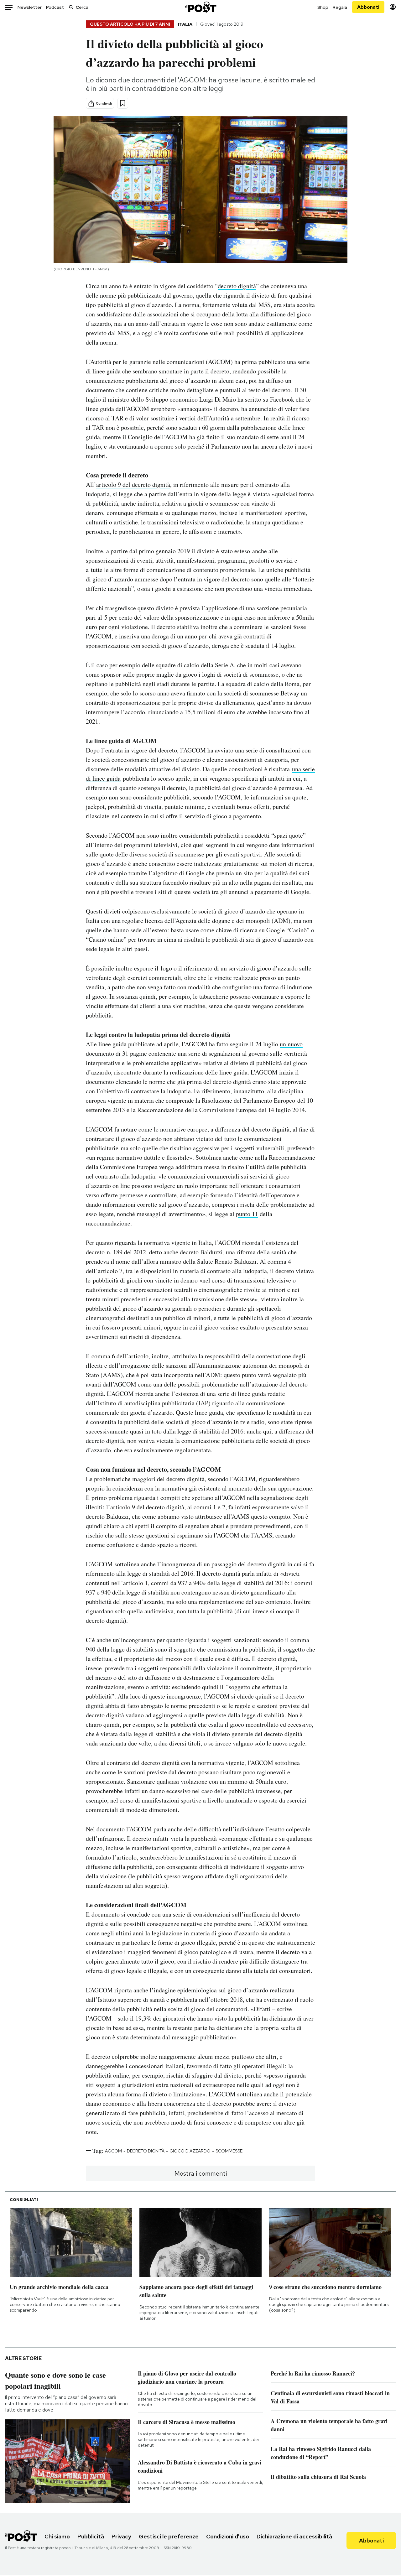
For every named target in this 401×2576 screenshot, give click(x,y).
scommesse (229, 2151)
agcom (113, 2151)
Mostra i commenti (201, 2173)
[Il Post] (200, 7)
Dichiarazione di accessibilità (294, 2536)
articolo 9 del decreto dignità (133, 484)
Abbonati (368, 7)
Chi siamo (57, 2536)
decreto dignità (237, 286)
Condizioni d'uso (228, 2536)
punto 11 (247, 1214)
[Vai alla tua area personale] (393, 7)
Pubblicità (91, 2536)
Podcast (55, 7)
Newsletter (30, 7)
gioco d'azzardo (190, 2151)
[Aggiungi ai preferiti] (123, 103)
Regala (340, 7)
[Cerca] (71, 7)
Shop (323, 7)
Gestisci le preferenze (169, 2536)
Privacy (121, 2536)
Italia (185, 24)
